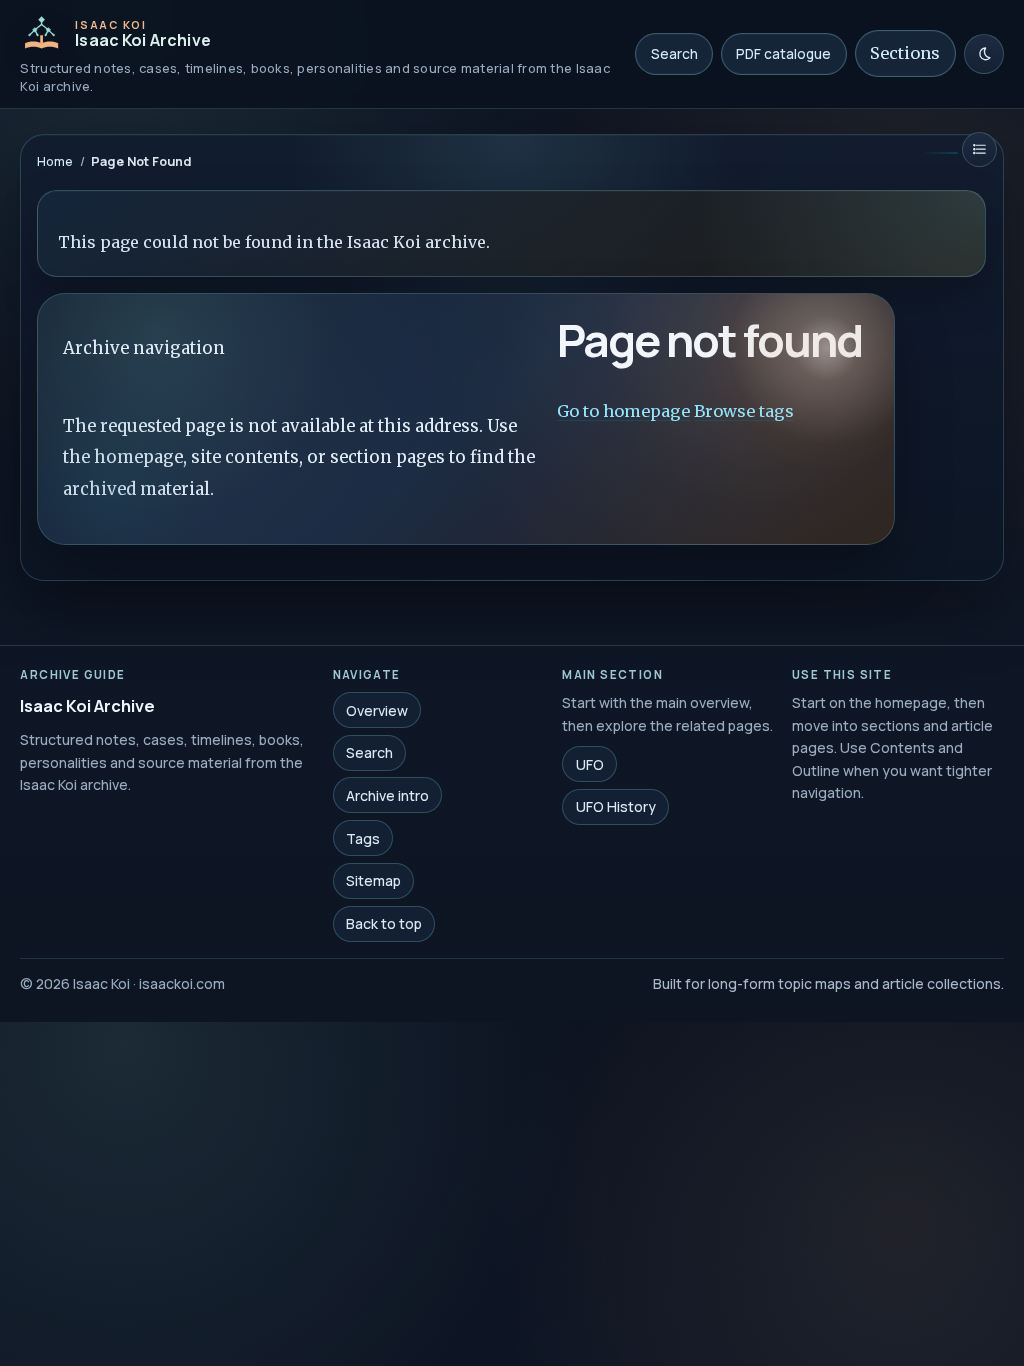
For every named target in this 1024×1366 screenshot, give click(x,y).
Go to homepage (624, 411)
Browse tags (745, 411)
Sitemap (373, 880)
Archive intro (387, 795)
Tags (363, 837)
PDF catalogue (783, 54)
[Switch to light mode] (984, 54)
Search (674, 54)
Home (55, 161)
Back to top (384, 923)
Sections (905, 53)
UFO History (616, 806)
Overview (377, 709)
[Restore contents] (979, 149)
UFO (590, 763)
